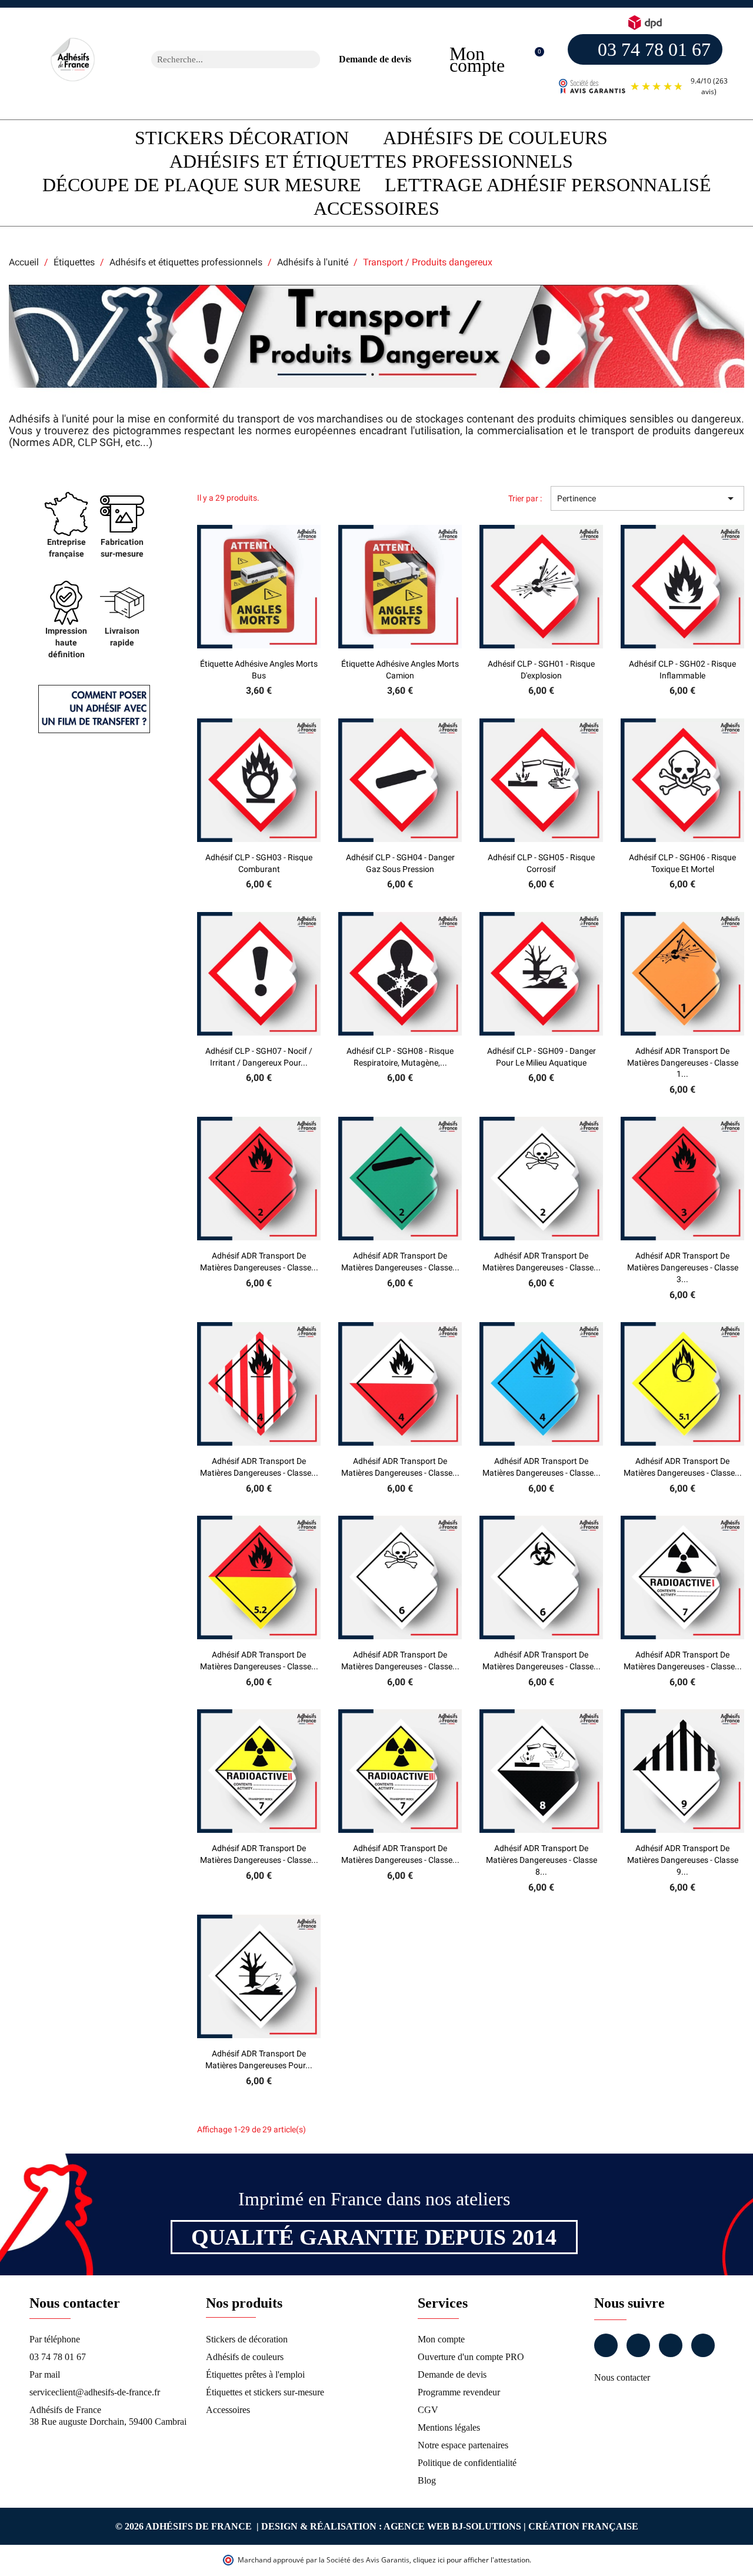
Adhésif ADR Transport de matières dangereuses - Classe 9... (683, 1860)
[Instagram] (638, 2345)
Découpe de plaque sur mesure (202, 185)
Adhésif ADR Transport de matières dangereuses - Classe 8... (542, 1860)
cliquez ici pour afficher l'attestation (471, 2560)
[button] (533, 60)
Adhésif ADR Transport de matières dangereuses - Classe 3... (683, 1267)
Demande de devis (375, 59)
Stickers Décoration (242, 138)
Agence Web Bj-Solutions (452, 2526)
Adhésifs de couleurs (495, 138)
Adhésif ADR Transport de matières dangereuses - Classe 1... (683, 1063)
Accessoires (376, 208)
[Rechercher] (311, 59)
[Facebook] (606, 2345)
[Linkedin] (671, 2345)
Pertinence (647, 498)
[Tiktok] (703, 2345)
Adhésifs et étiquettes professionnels (371, 161)
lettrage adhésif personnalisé (548, 185)
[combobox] (220, 59)
